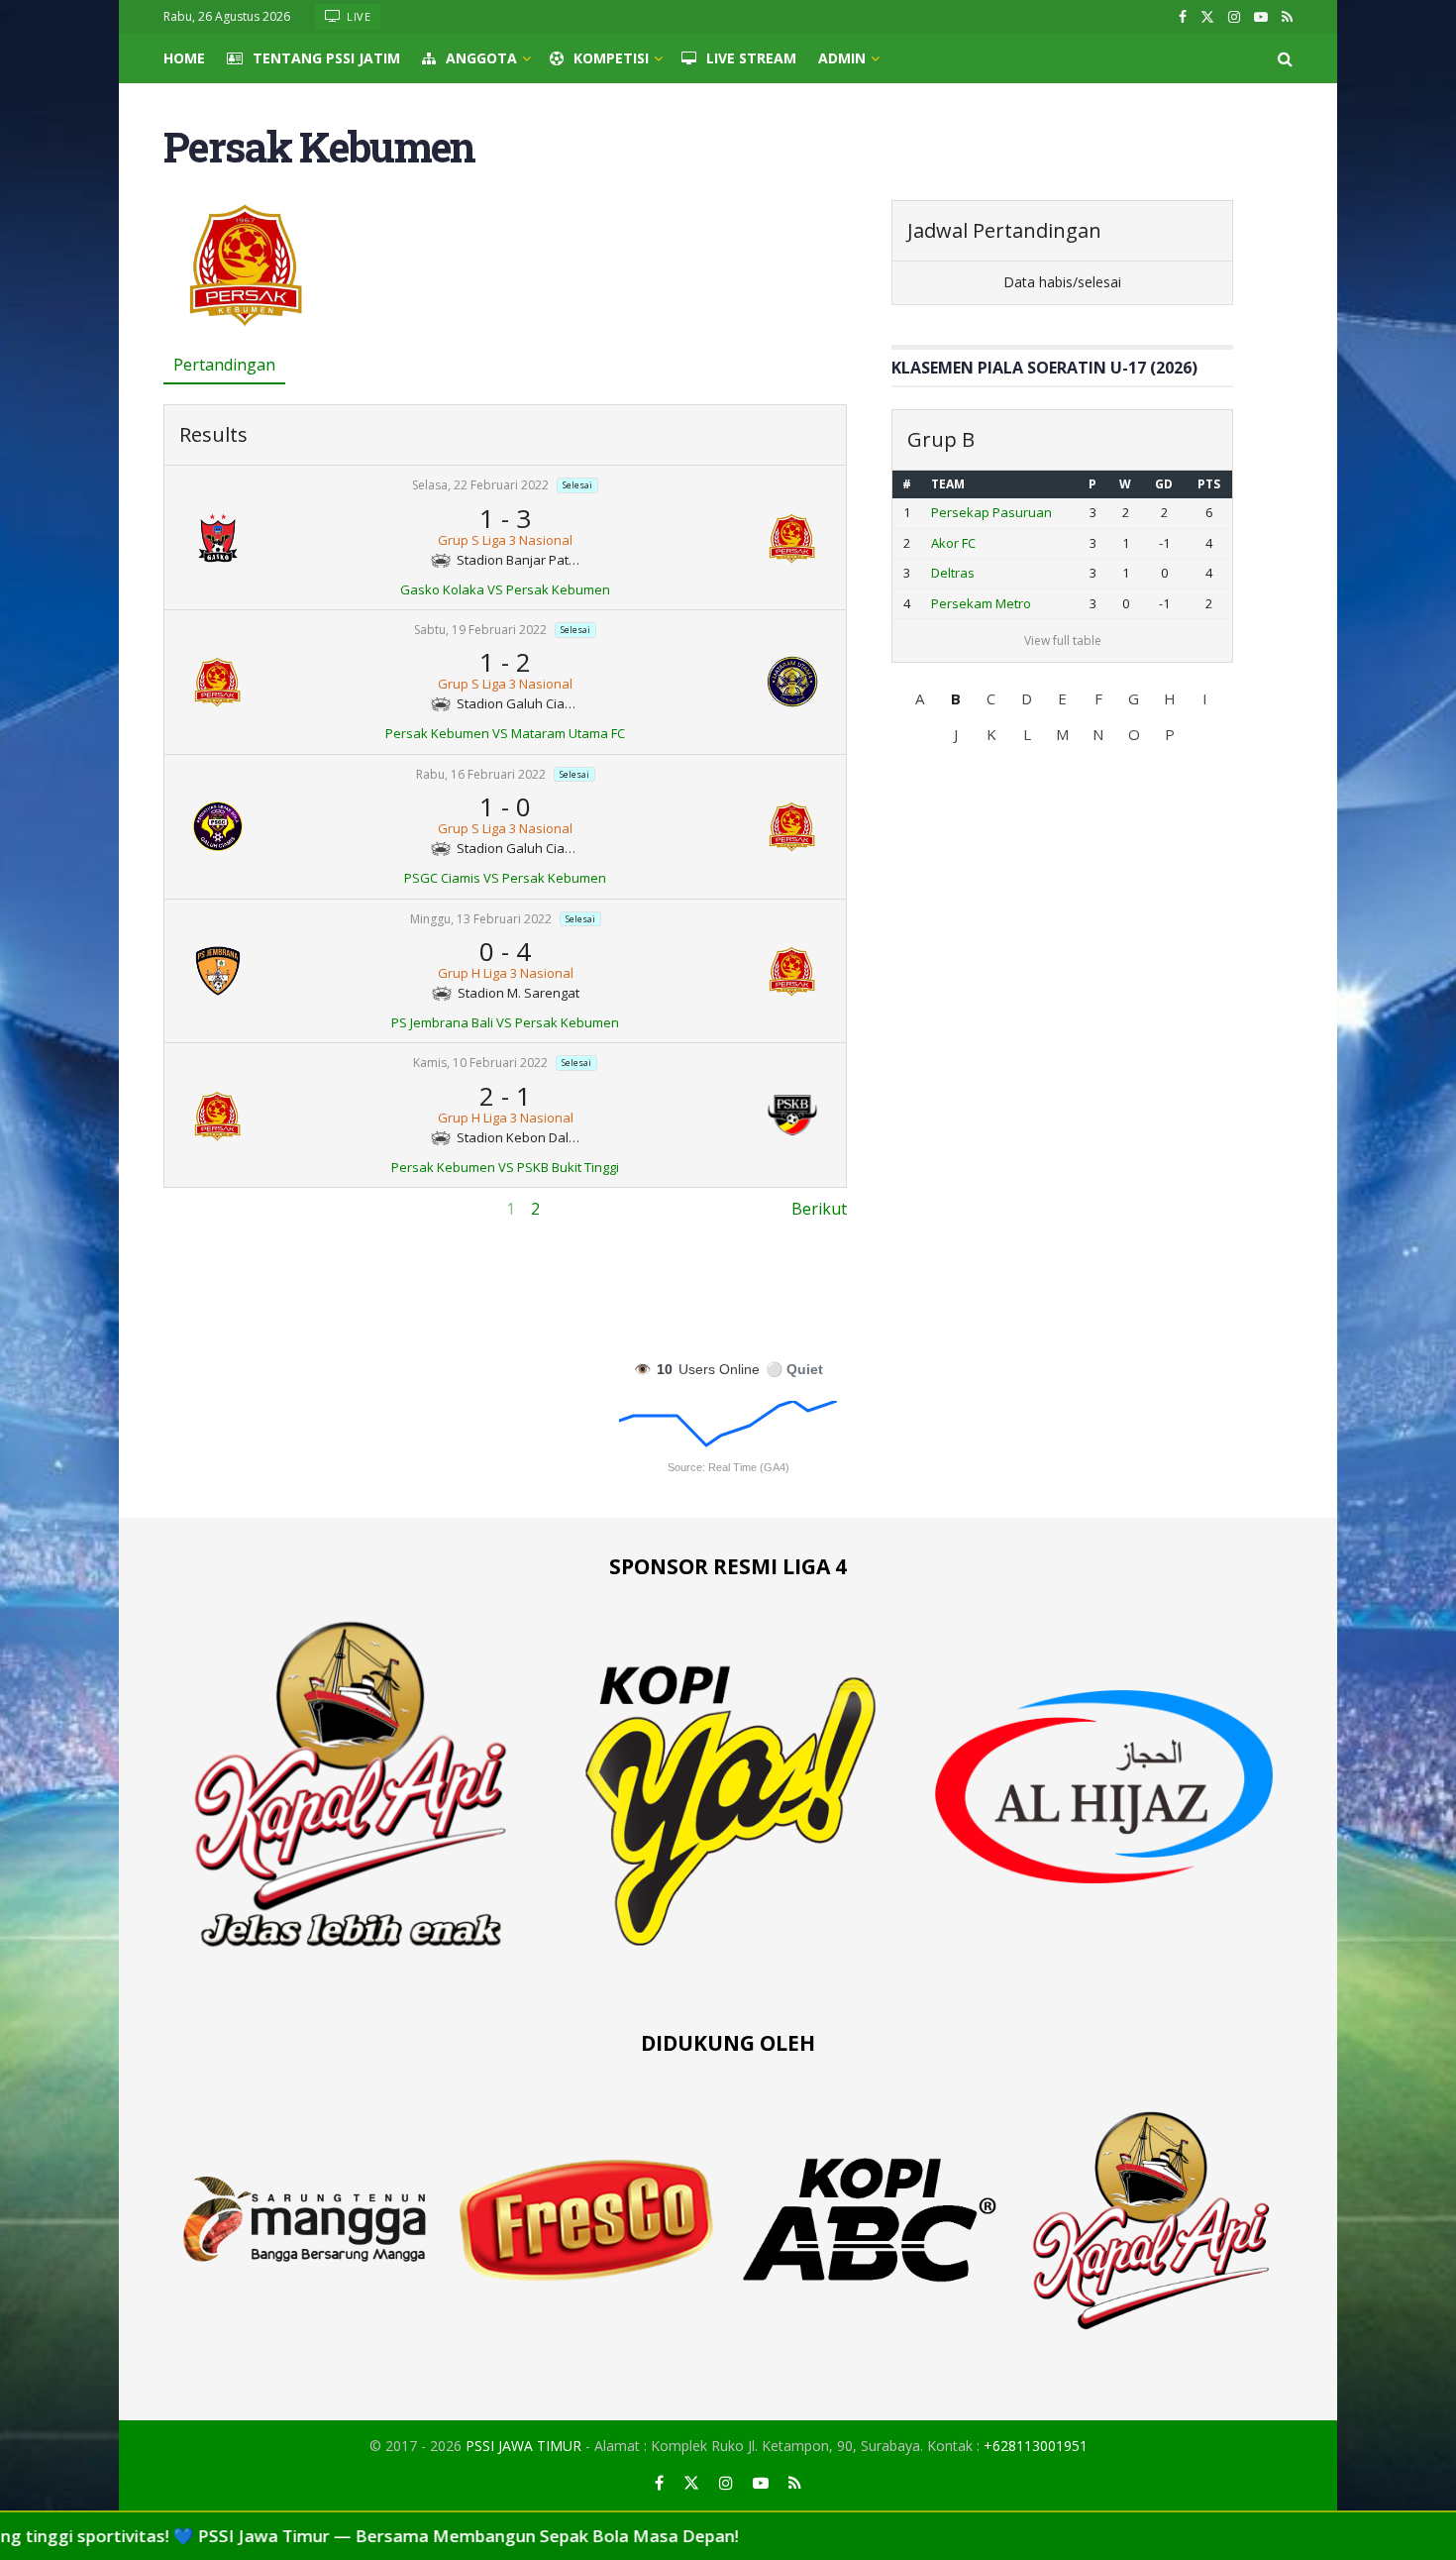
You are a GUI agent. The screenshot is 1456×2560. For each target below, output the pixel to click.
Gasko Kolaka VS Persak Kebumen (505, 589)
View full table (1063, 640)
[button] (920, 698)
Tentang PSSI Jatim (326, 58)
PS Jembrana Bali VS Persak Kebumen (505, 1022)
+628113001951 (1036, 2446)
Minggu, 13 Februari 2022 (481, 919)
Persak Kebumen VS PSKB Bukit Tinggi (505, 1167)
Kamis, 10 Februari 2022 (480, 1064)
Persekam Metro (981, 603)
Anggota (481, 58)
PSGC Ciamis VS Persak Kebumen (505, 878)
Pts (1209, 484)
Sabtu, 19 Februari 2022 (480, 630)
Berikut (819, 1209)
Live (358, 16)
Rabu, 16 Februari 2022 (481, 774)
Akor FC (953, 543)
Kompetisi (611, 58)
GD (1164, 484)
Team (948, 484)
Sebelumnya (209, 1209)
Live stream (751, 58)
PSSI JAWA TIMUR (523, 2446)
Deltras (953, 573)
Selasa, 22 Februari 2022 (480, 486)
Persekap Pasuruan (991, 512)
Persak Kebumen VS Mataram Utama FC (505, 733)
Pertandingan (224, 365)
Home (184, 58)
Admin (842, 58)
